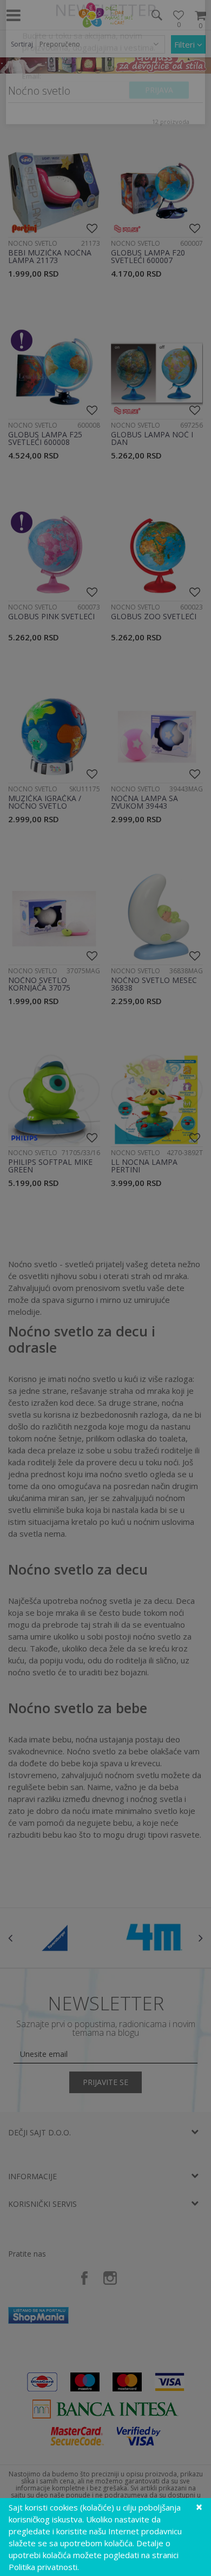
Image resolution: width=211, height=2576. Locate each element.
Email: (32, 111)
